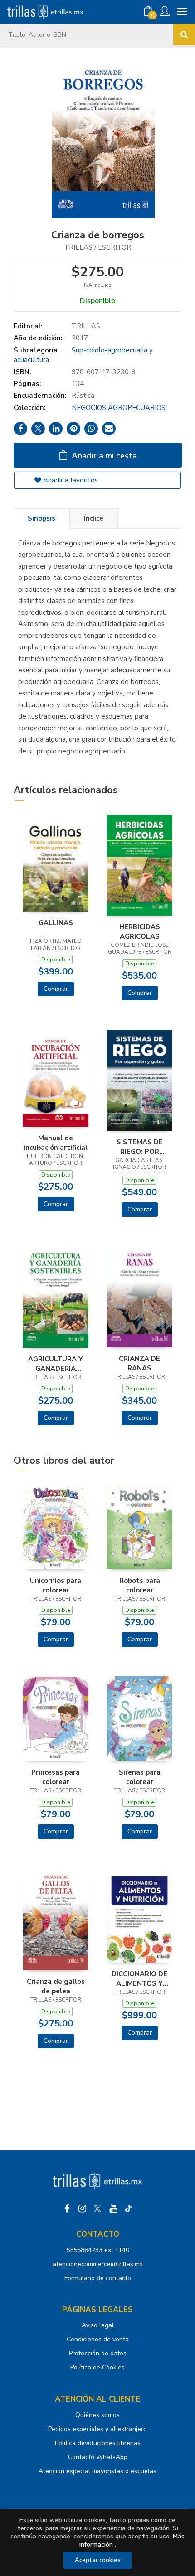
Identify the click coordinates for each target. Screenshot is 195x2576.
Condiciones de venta (98, 2339)
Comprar (56, 989)
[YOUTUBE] (113, 2209)
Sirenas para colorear (140, 1777)
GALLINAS (56, 923)
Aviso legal (98, 2325)
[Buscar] (184, 34)
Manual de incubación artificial (56, 1143)
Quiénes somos (97, 2415)
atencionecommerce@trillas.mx (98, 2264)
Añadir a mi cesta (103, 456)
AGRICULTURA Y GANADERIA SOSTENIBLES (56, 1364)
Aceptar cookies (98, 2560)
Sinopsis (41, 518)
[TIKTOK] (128, 2209)
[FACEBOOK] (67, 2209)
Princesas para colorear (56, 1777)
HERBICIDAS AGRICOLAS (140, 931)
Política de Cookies (97, 2367)
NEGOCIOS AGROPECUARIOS (119, 408)
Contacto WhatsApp (98, 2457)
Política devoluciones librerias (98, 2443)
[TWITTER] (97, 2209)
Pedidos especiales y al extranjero (97, 2429)
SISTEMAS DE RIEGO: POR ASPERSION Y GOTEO (140, 1147)
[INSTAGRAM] (82, 2209)
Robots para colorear (140, 1585)
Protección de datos (98, 2353)
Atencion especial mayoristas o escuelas (97, 2471)
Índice (94, 518)
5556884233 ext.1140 (98, 2250)
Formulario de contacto (98, 2278)
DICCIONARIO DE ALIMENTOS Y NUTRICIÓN (139, 1978)
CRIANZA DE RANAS (139, 1363)
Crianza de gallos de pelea (56, 1986)
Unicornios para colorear (56, 1585)
